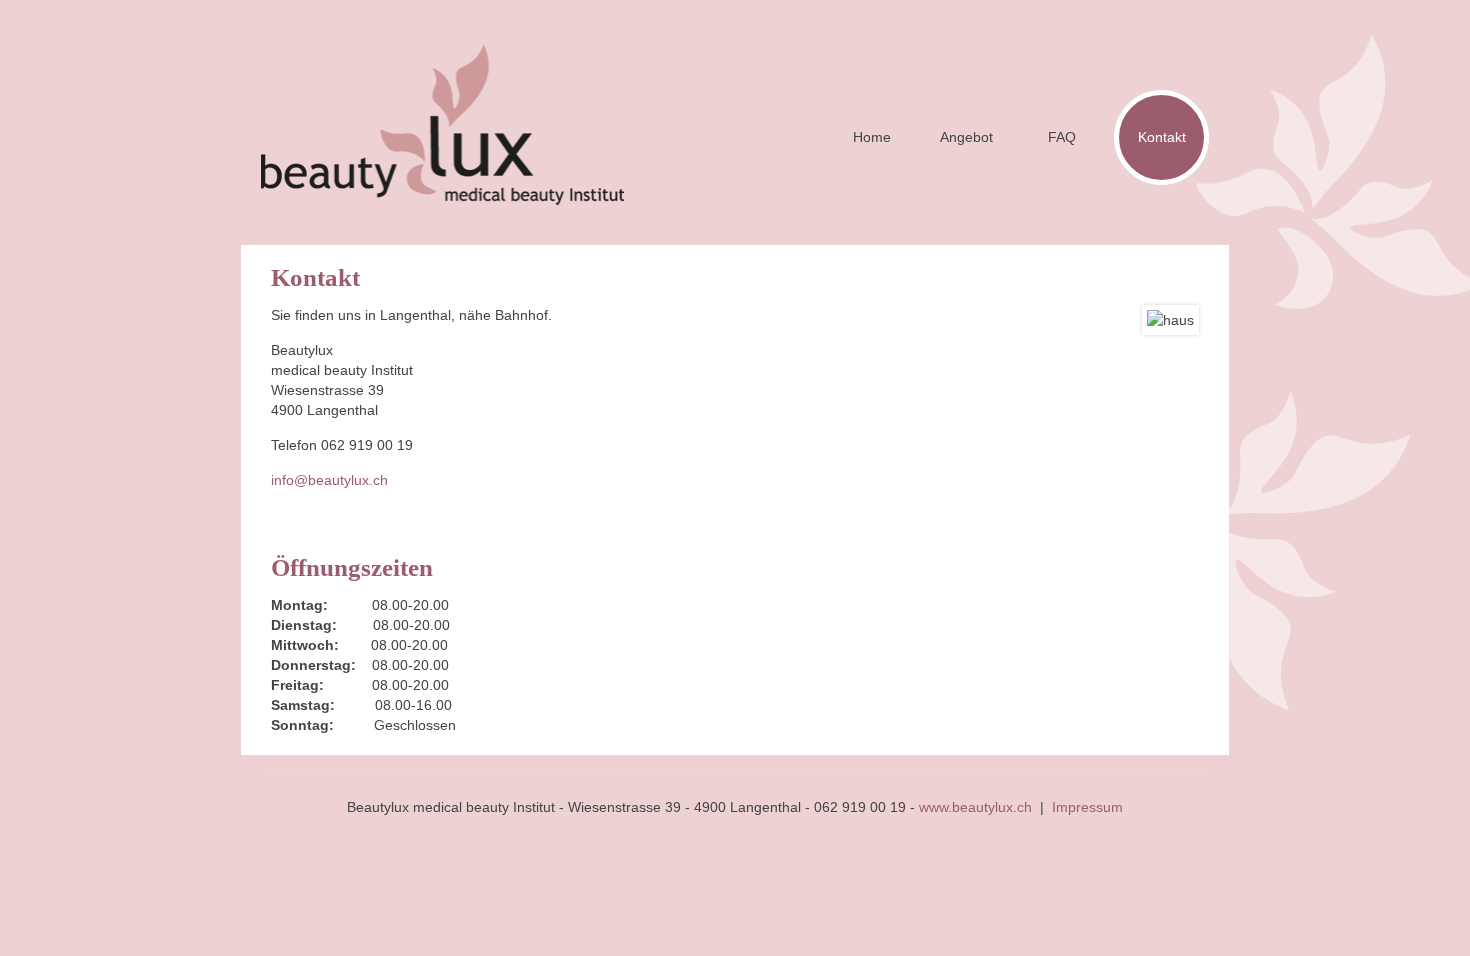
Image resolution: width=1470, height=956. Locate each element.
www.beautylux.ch (975, 807)
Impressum (1087, 807)
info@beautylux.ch (329, 480)
